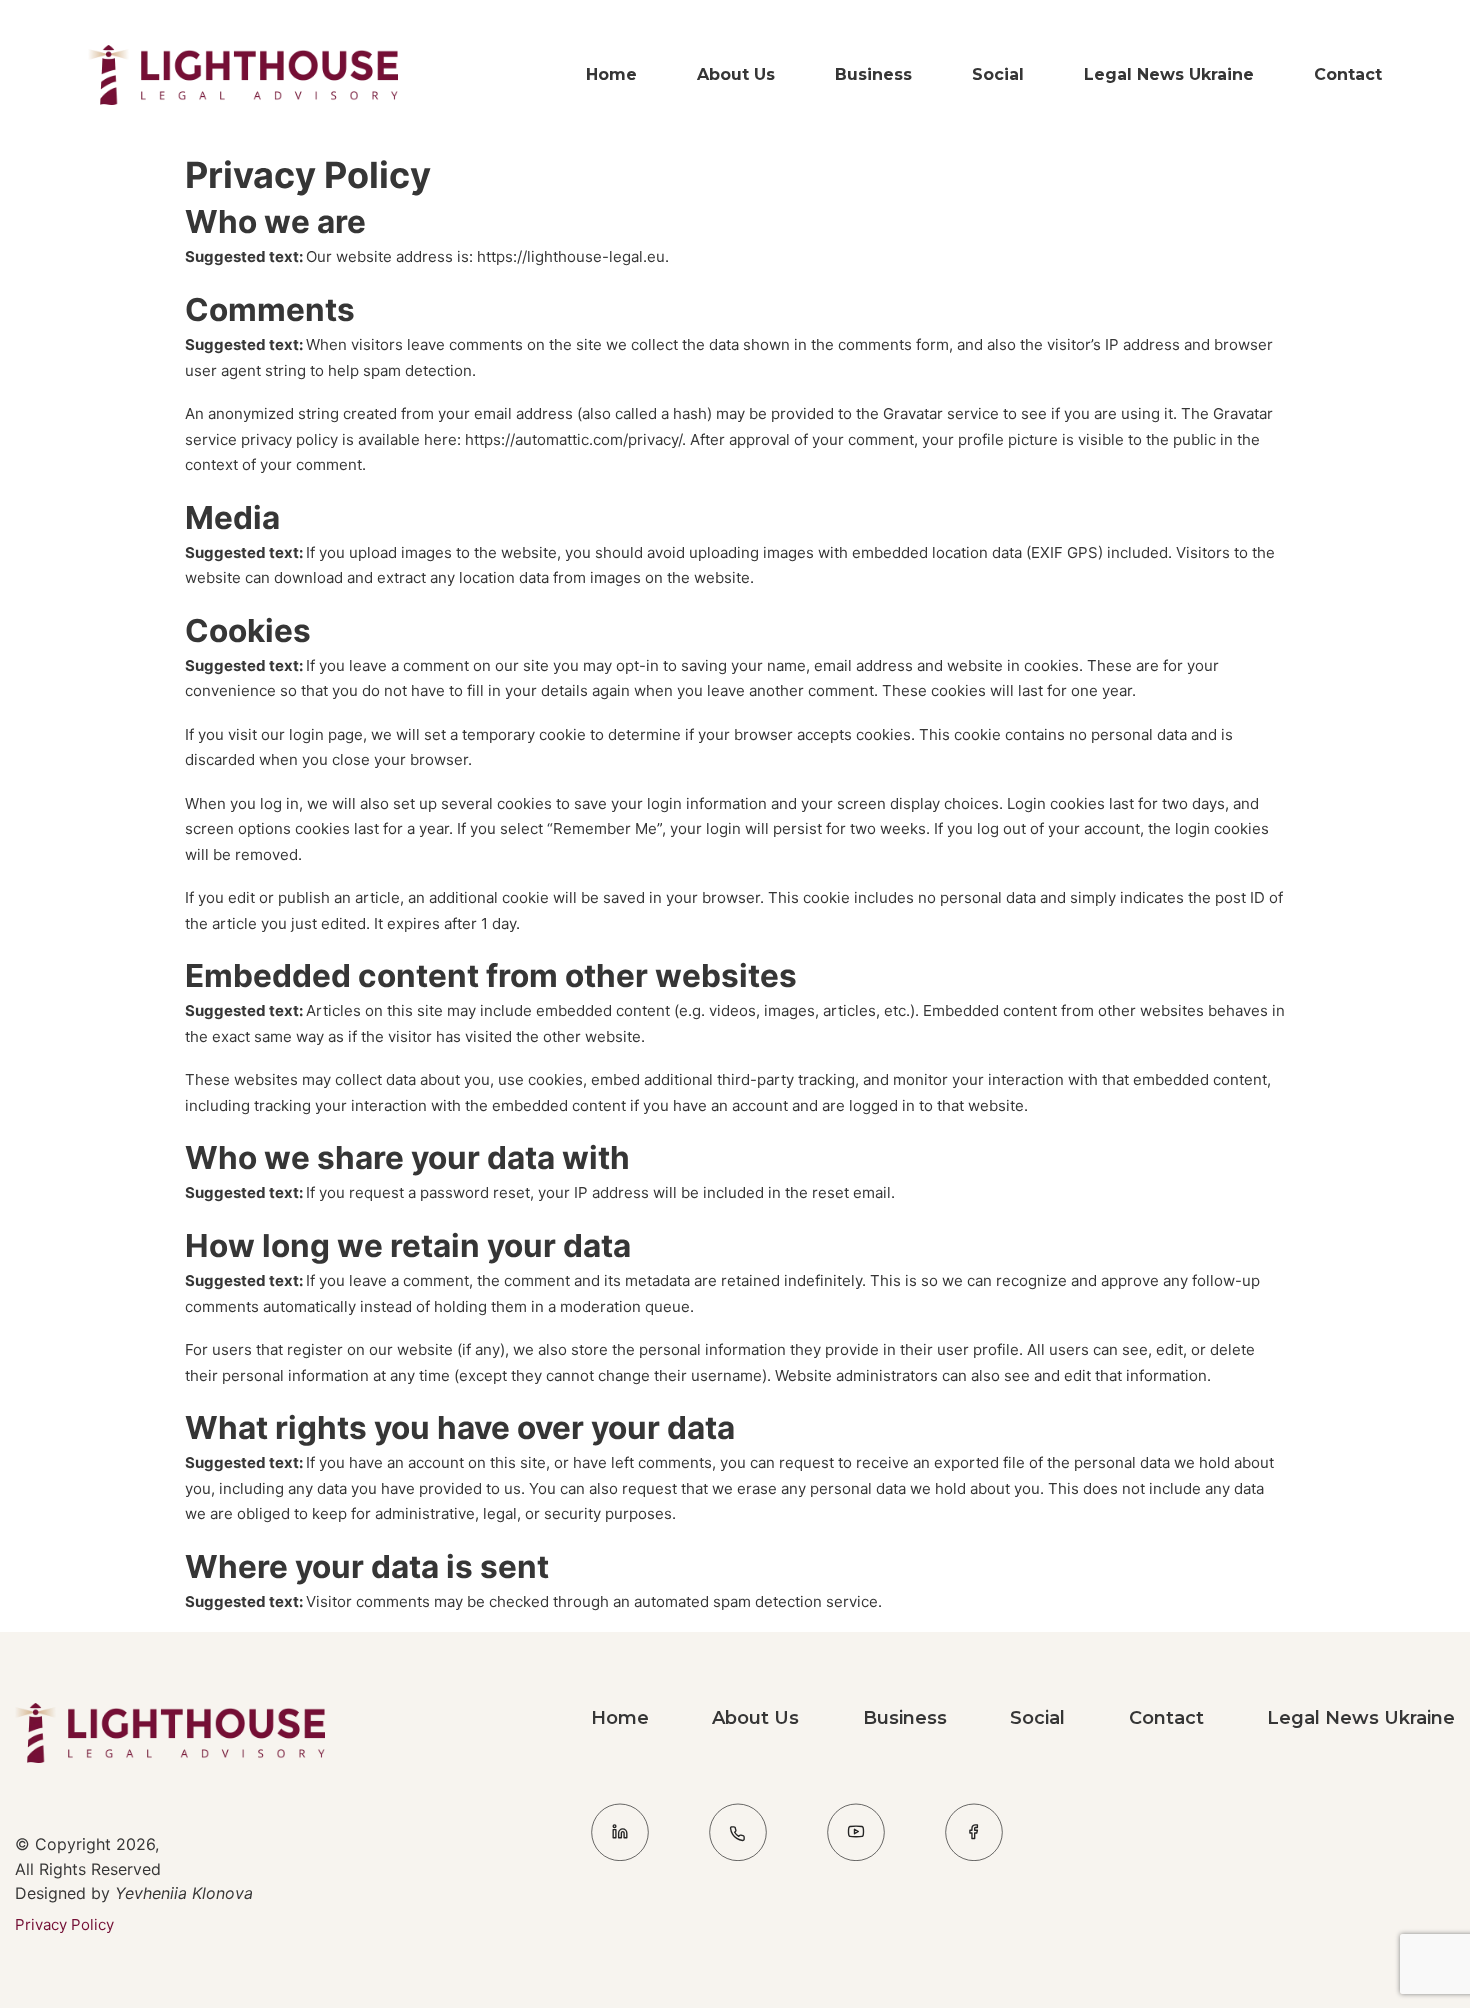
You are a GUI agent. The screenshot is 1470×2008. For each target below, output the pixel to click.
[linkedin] (620, 1836)
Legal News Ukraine (1169, 74)
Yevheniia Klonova (181, 1893)
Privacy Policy (64, 1924)
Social (998, 74)
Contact (1348, 74)
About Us (736, 74)
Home (611, 74)
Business (873, 74)
